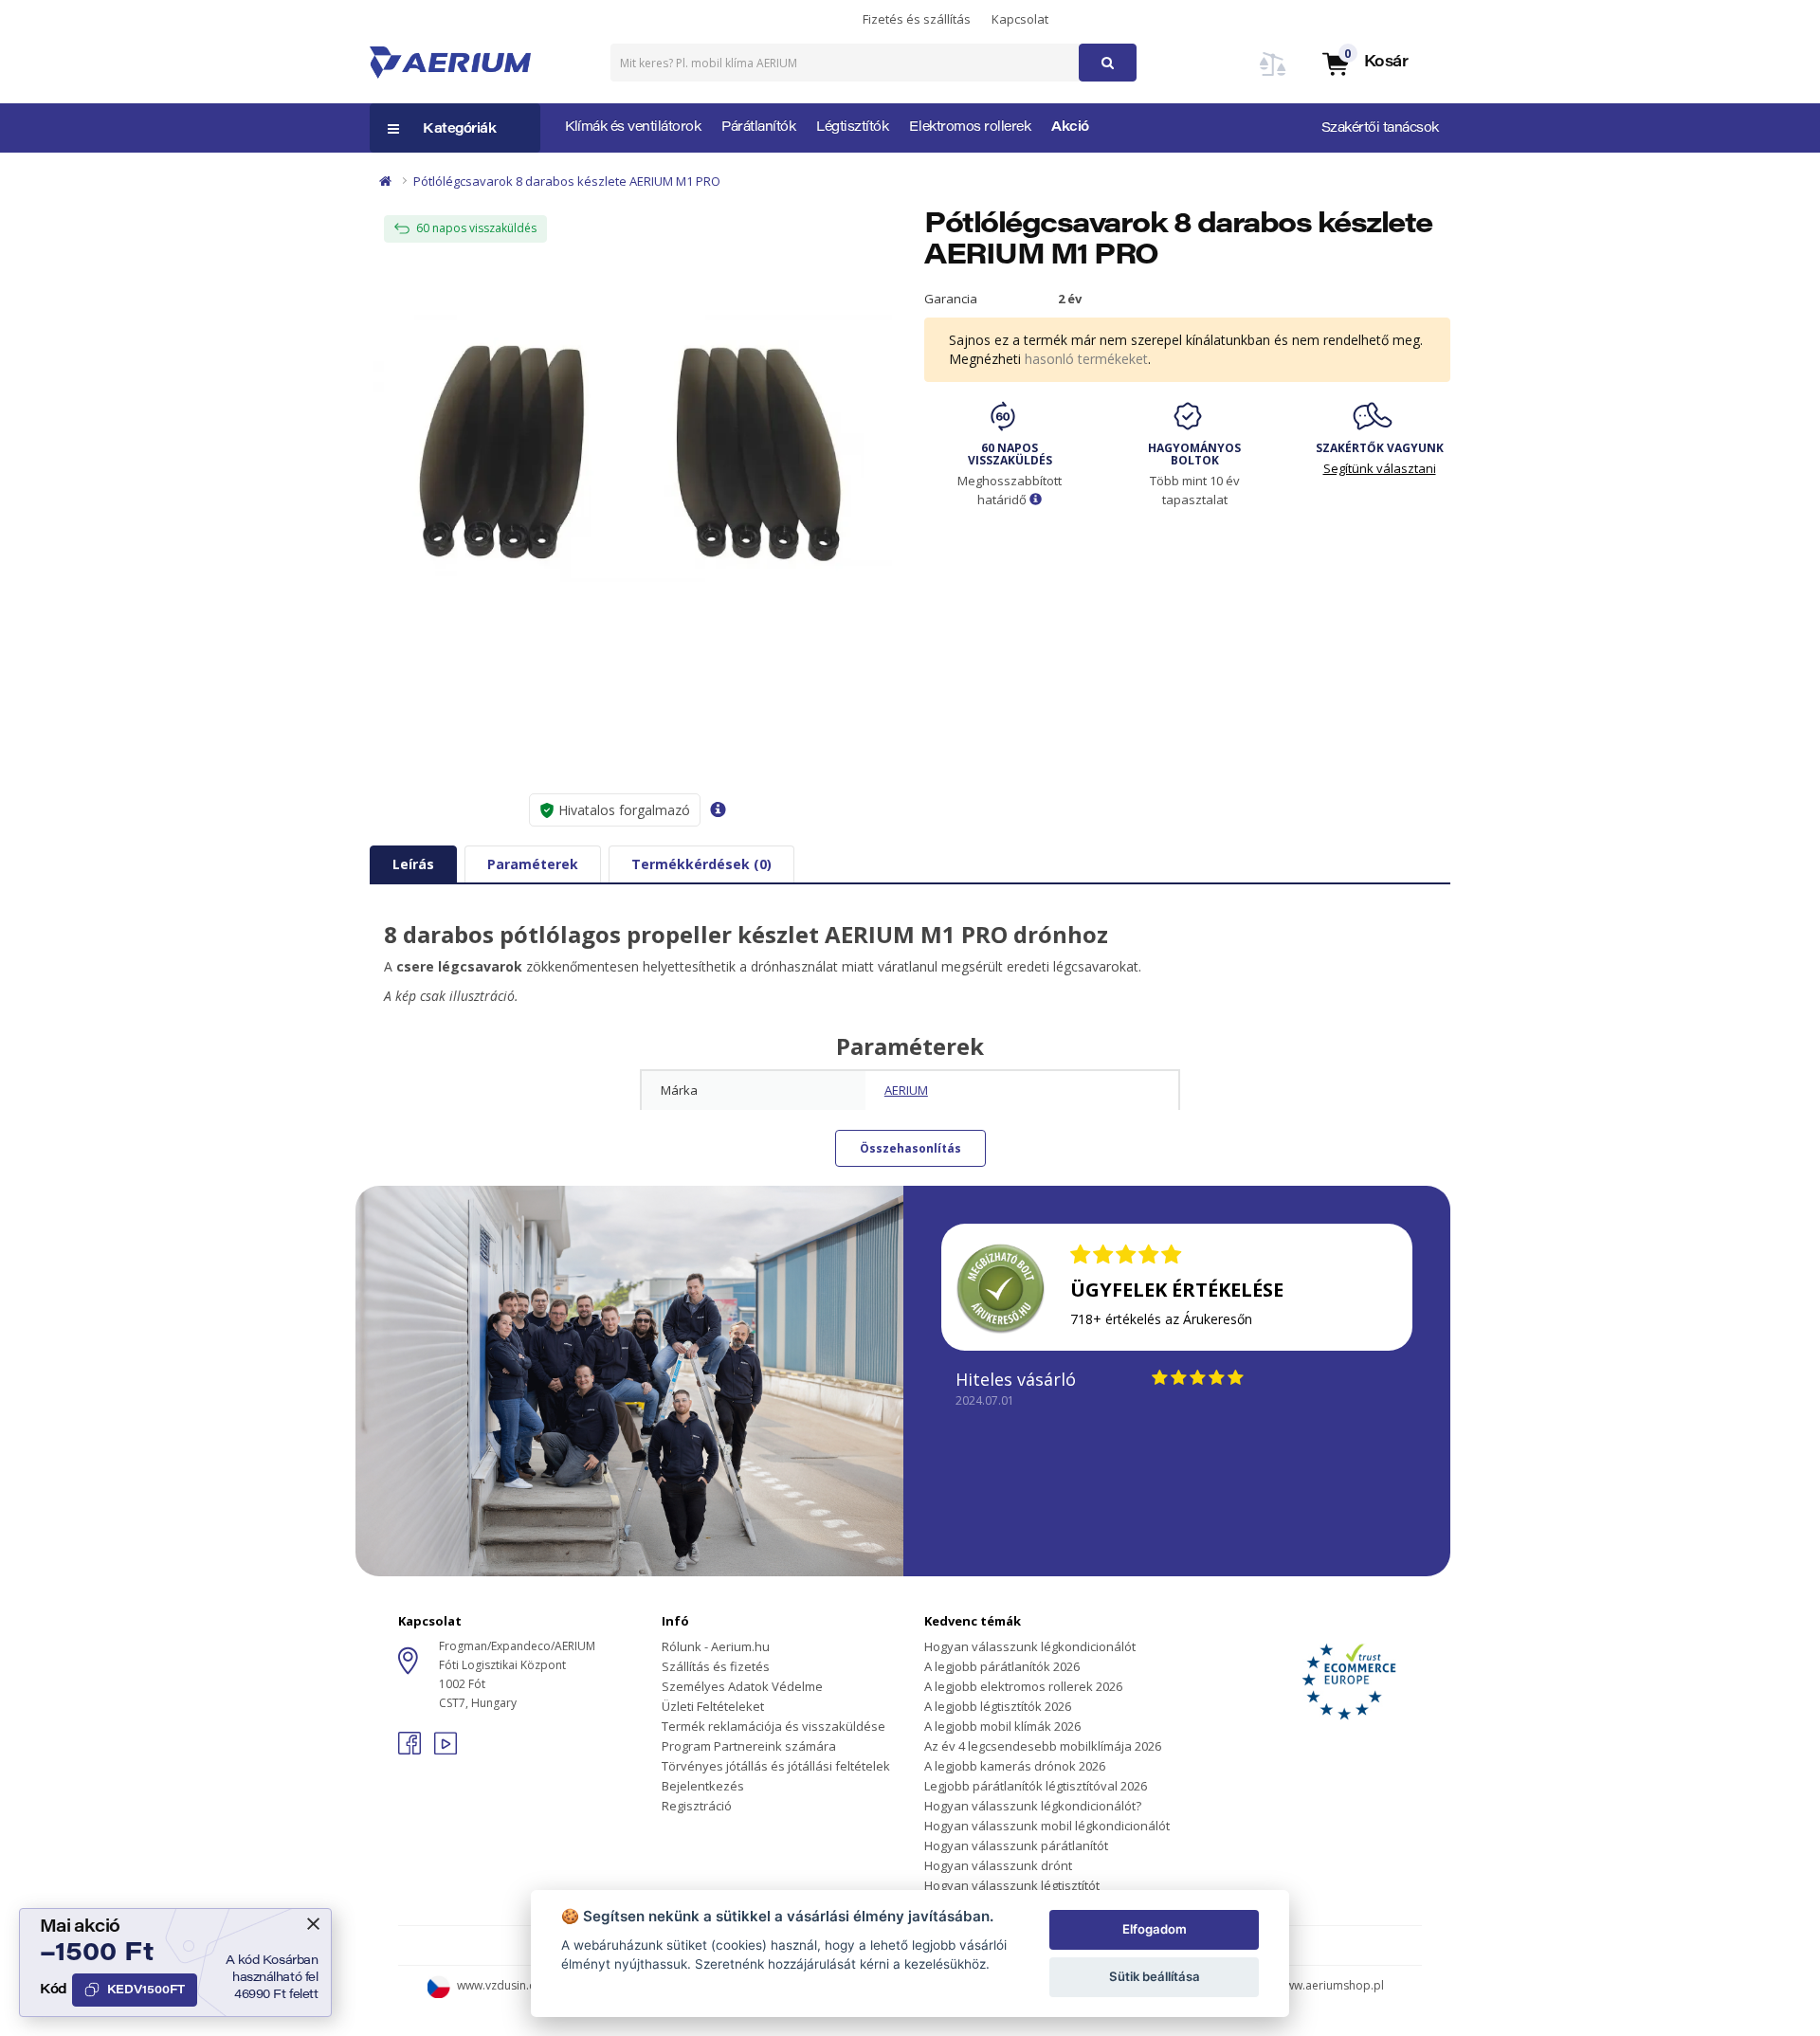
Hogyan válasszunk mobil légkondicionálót (1047, 1826)
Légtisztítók (852, 128)
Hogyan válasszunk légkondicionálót (1030, 1646)
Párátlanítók (758, 128)
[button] (1364, 63)
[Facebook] (411, 1749)
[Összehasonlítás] (1273, 75)
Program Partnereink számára (749, 1746)
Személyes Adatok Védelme (742, 1686)
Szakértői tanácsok (1380, 129)
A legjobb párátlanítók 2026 (1002, 1666)
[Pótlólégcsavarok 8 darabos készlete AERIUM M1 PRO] (633, 454)
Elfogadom (1155, 1929)
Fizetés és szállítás (917, 19)
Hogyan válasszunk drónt (998, 1865)
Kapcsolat (1020, 19)
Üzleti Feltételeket (713, 1706)
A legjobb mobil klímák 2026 (1002, 1726)
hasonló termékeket (1086, 359)
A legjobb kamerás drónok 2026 (1015, 1766)
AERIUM (906, 1090)
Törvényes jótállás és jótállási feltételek (776, 1766)
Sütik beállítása (1155, 1976)
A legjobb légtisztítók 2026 (998, 1706)
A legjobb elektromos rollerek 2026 (1023, 1686)
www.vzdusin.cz (499, 1985)
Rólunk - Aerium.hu (716, 1646)
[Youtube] (446, 1749)
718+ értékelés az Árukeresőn (1161, 1319)
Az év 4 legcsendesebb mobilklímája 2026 (1043, 1746)
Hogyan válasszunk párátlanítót (1016, 1845)
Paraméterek (533, 864)
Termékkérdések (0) (701, 864)
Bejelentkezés (703, 1786)
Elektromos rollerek (970, 128)
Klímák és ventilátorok (633, 128)
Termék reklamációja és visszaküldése (773, 1726)
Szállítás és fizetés (716, 1666)
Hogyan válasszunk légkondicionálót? (1033, 1806)
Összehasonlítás (910, 1148)
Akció (1070, 128)
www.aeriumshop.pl (1330, 1985)
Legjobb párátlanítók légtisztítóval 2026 (1036, 1786)
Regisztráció (697, 1806)
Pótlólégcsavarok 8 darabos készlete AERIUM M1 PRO (567, 181)
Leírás (413, 864)
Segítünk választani (1380, 468)
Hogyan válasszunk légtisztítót (1012, 1885)
